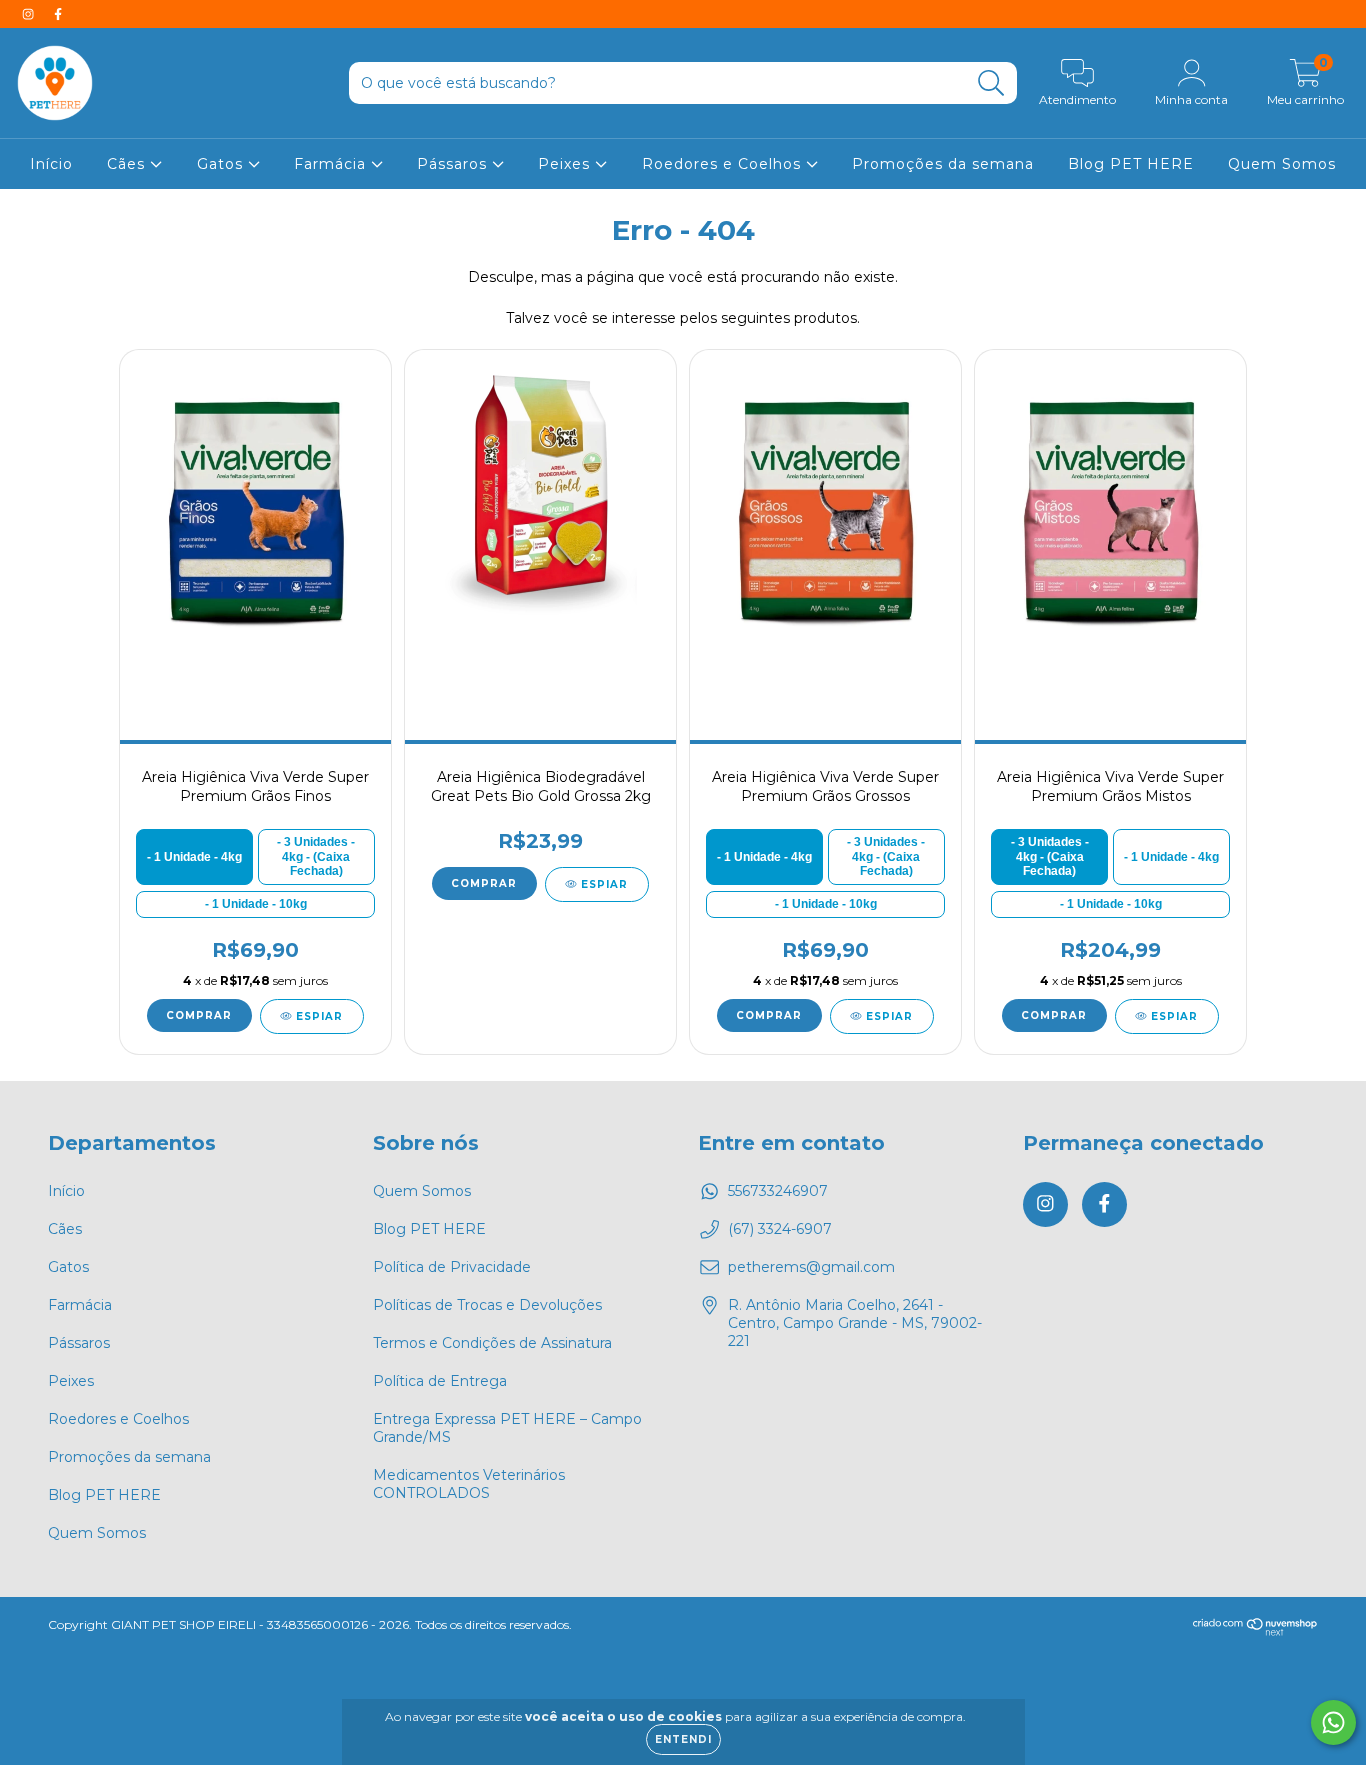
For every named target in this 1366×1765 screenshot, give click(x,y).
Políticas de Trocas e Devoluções (487, 1305)
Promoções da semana (943, 164)
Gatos (222, 164)
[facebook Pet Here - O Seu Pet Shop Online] (58, 14)
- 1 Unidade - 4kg (194, 857)
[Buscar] (991, 83)
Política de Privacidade (452, 1267)
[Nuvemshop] (1255, 1631)
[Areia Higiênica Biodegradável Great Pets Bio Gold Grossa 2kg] (540, 510)
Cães (128, 164)
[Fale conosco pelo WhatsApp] (1333, 1722)
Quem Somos (1282, 164)
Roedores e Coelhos (724, 164)
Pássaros (454, 164)
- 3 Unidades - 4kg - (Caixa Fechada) (316, 856)
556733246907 (778, 1191)
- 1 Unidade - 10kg (256, 904)
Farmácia (332, 164)
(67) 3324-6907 (780, 1229)
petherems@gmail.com (811, 1267)
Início (51, 164)
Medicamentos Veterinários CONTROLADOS (469, 1484)
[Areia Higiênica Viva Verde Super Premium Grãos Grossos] (825, 510)
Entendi (683, 1739)
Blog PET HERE (1131, 164)
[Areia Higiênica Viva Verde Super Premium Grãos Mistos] (1110, 510)
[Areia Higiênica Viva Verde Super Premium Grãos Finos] (255, 510)
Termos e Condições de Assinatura (492, 1343)
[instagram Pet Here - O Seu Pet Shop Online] (30, 14)
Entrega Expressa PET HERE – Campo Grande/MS (507, 1428)
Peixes (566, 164)
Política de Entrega (440, 1381)
